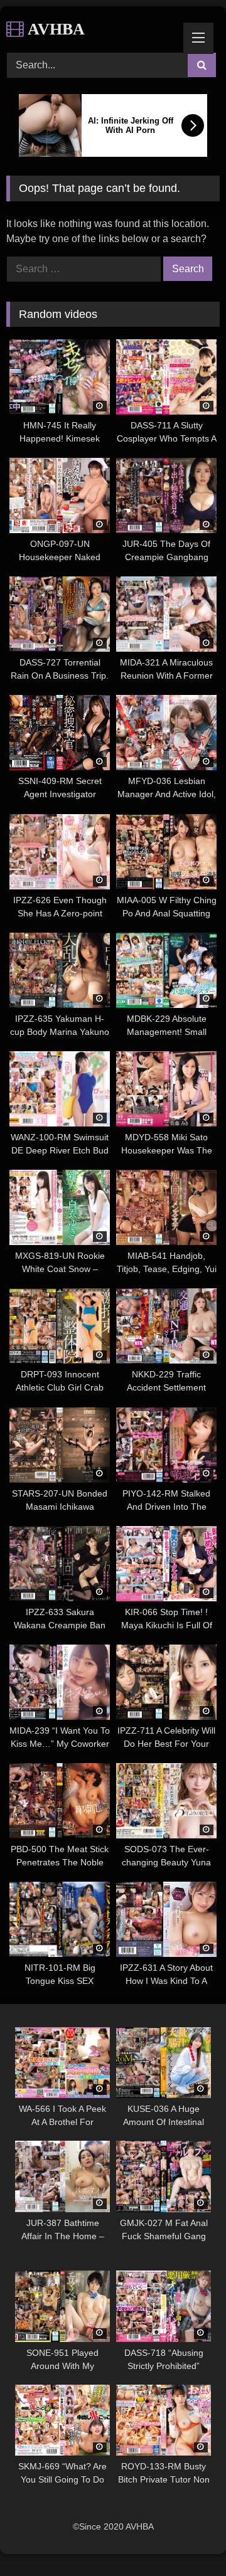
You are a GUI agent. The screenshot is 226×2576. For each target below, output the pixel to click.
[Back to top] (187, 2539)
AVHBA (54, 29)
